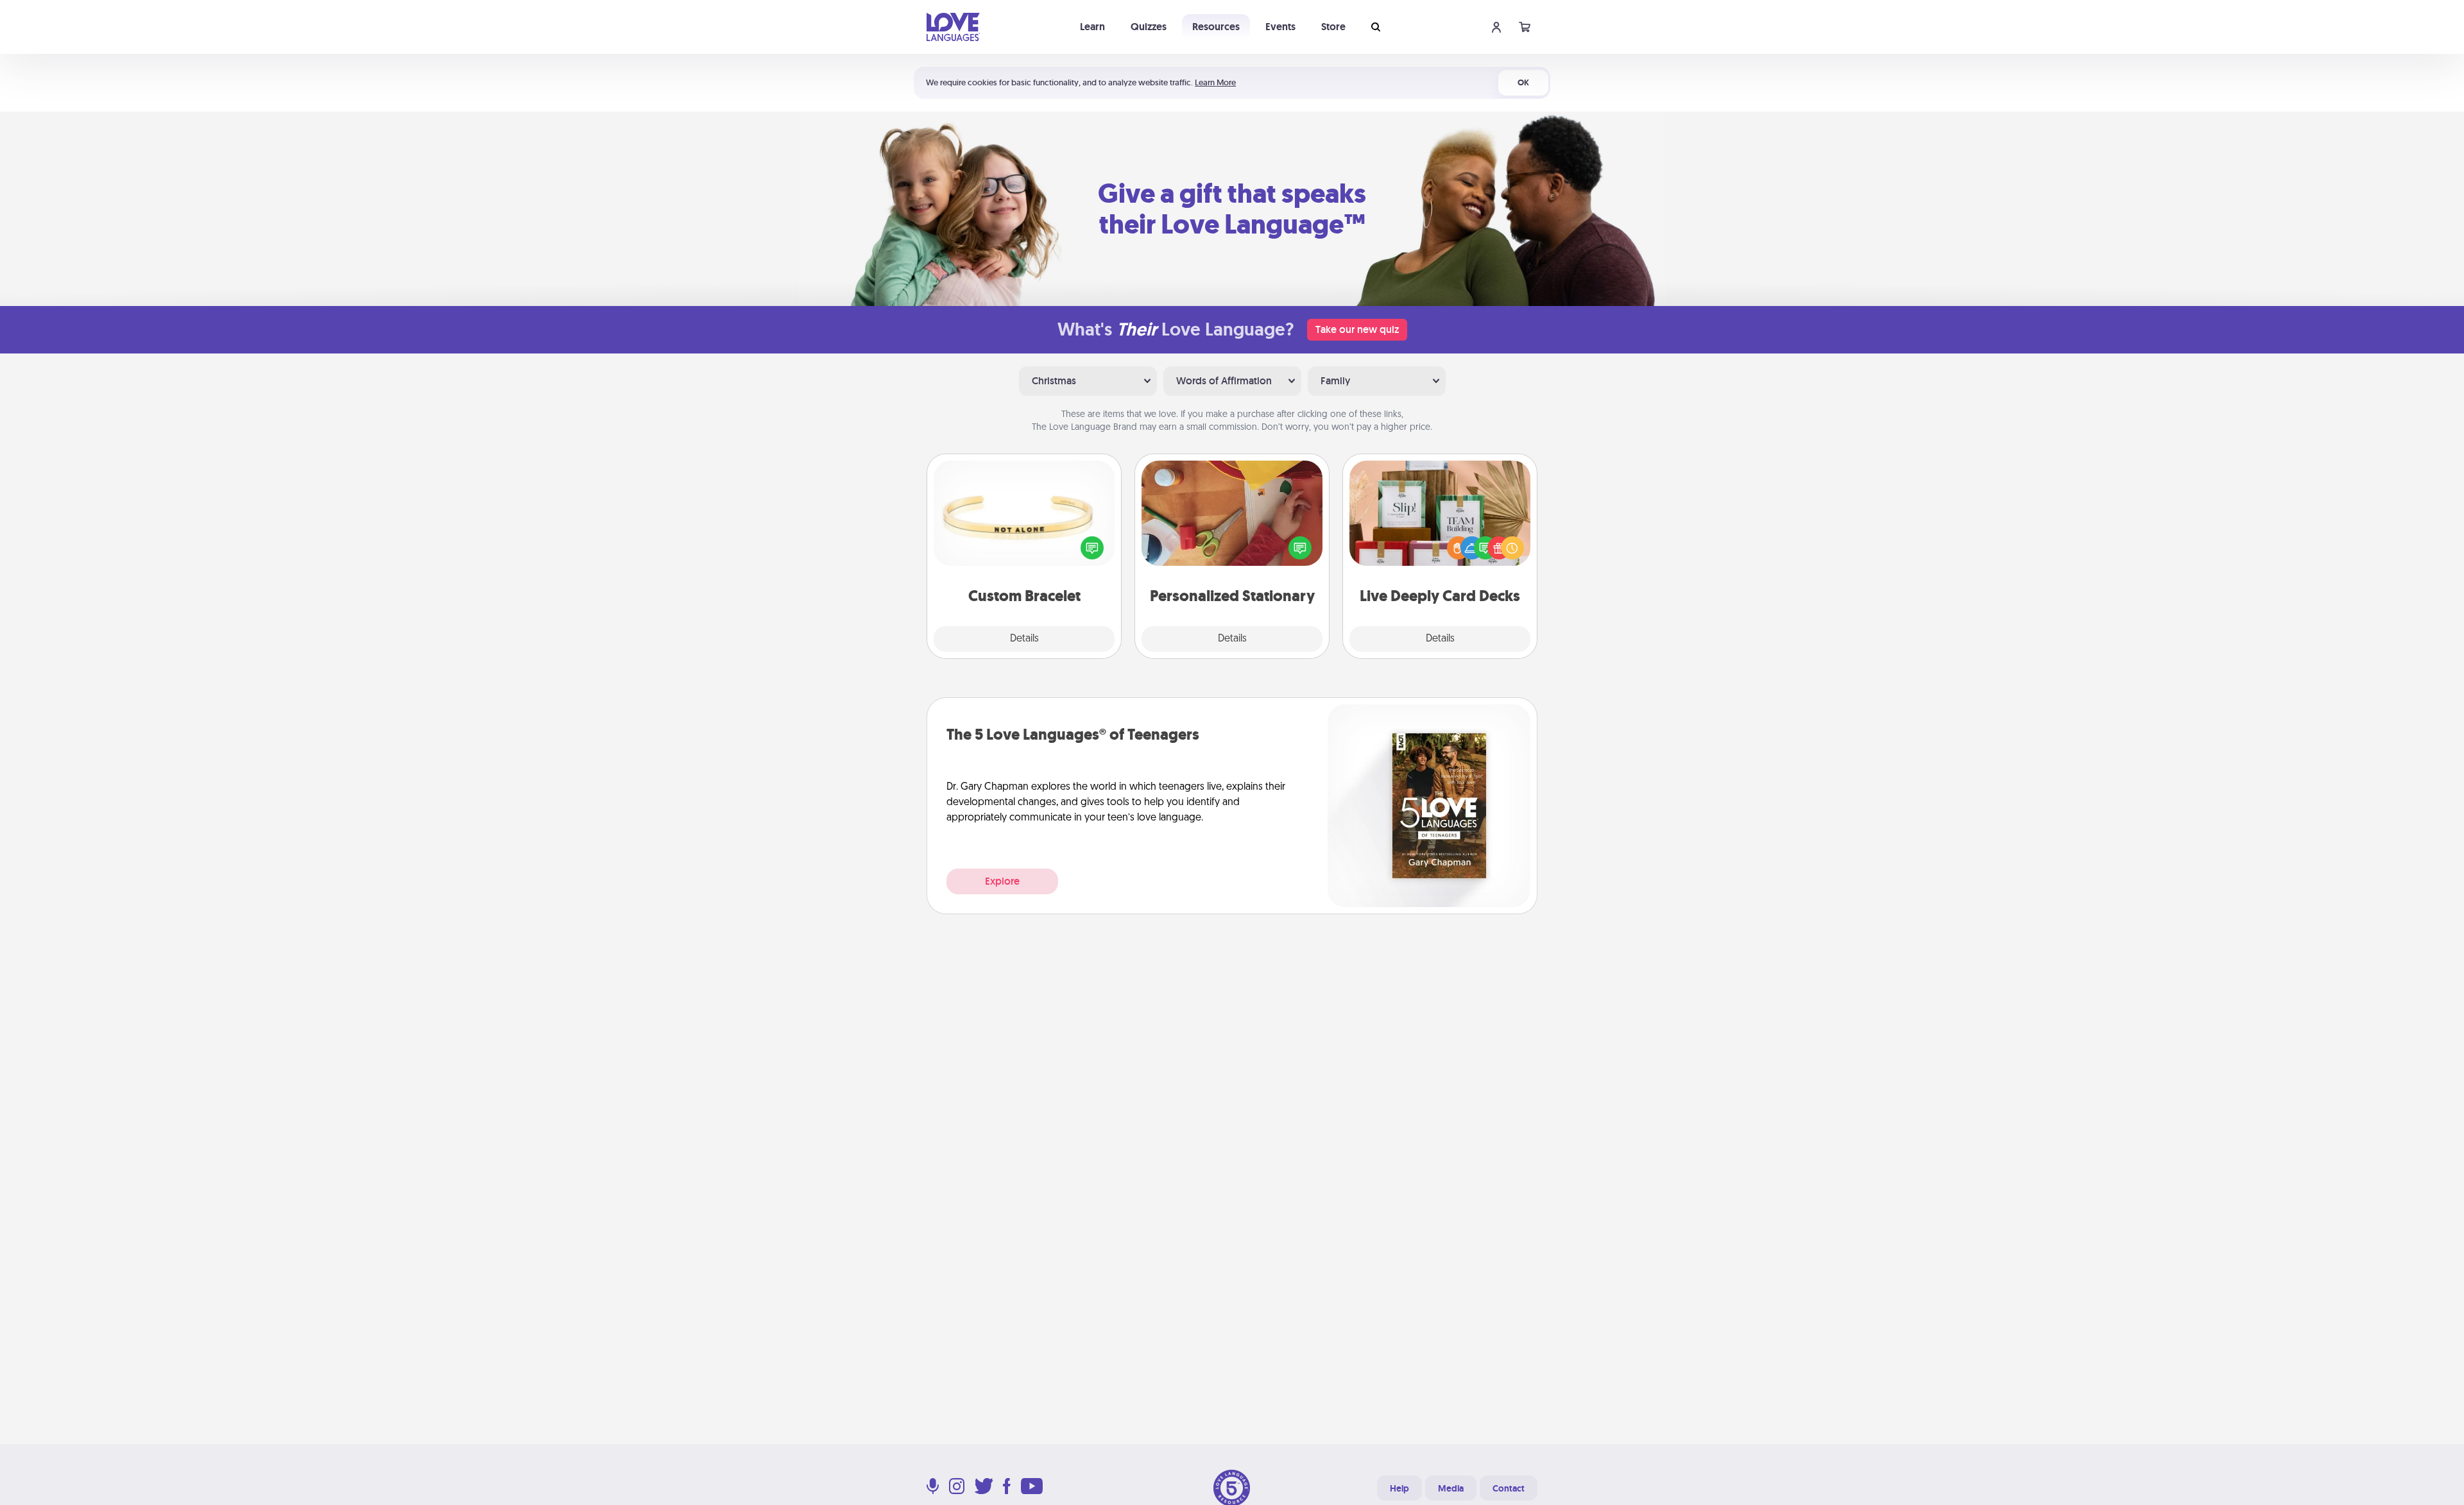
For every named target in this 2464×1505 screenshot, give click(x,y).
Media (1451, 1488)
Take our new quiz (1357, 329)
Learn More (1215, 82)
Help (1399, 1488)
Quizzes (1149, 27)
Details (1024, 639)
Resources (1216, 27)
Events (1280, 27)
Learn (1092, 27)
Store (1333, 27)
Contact (1509, 1488)
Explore (1002, 881)
